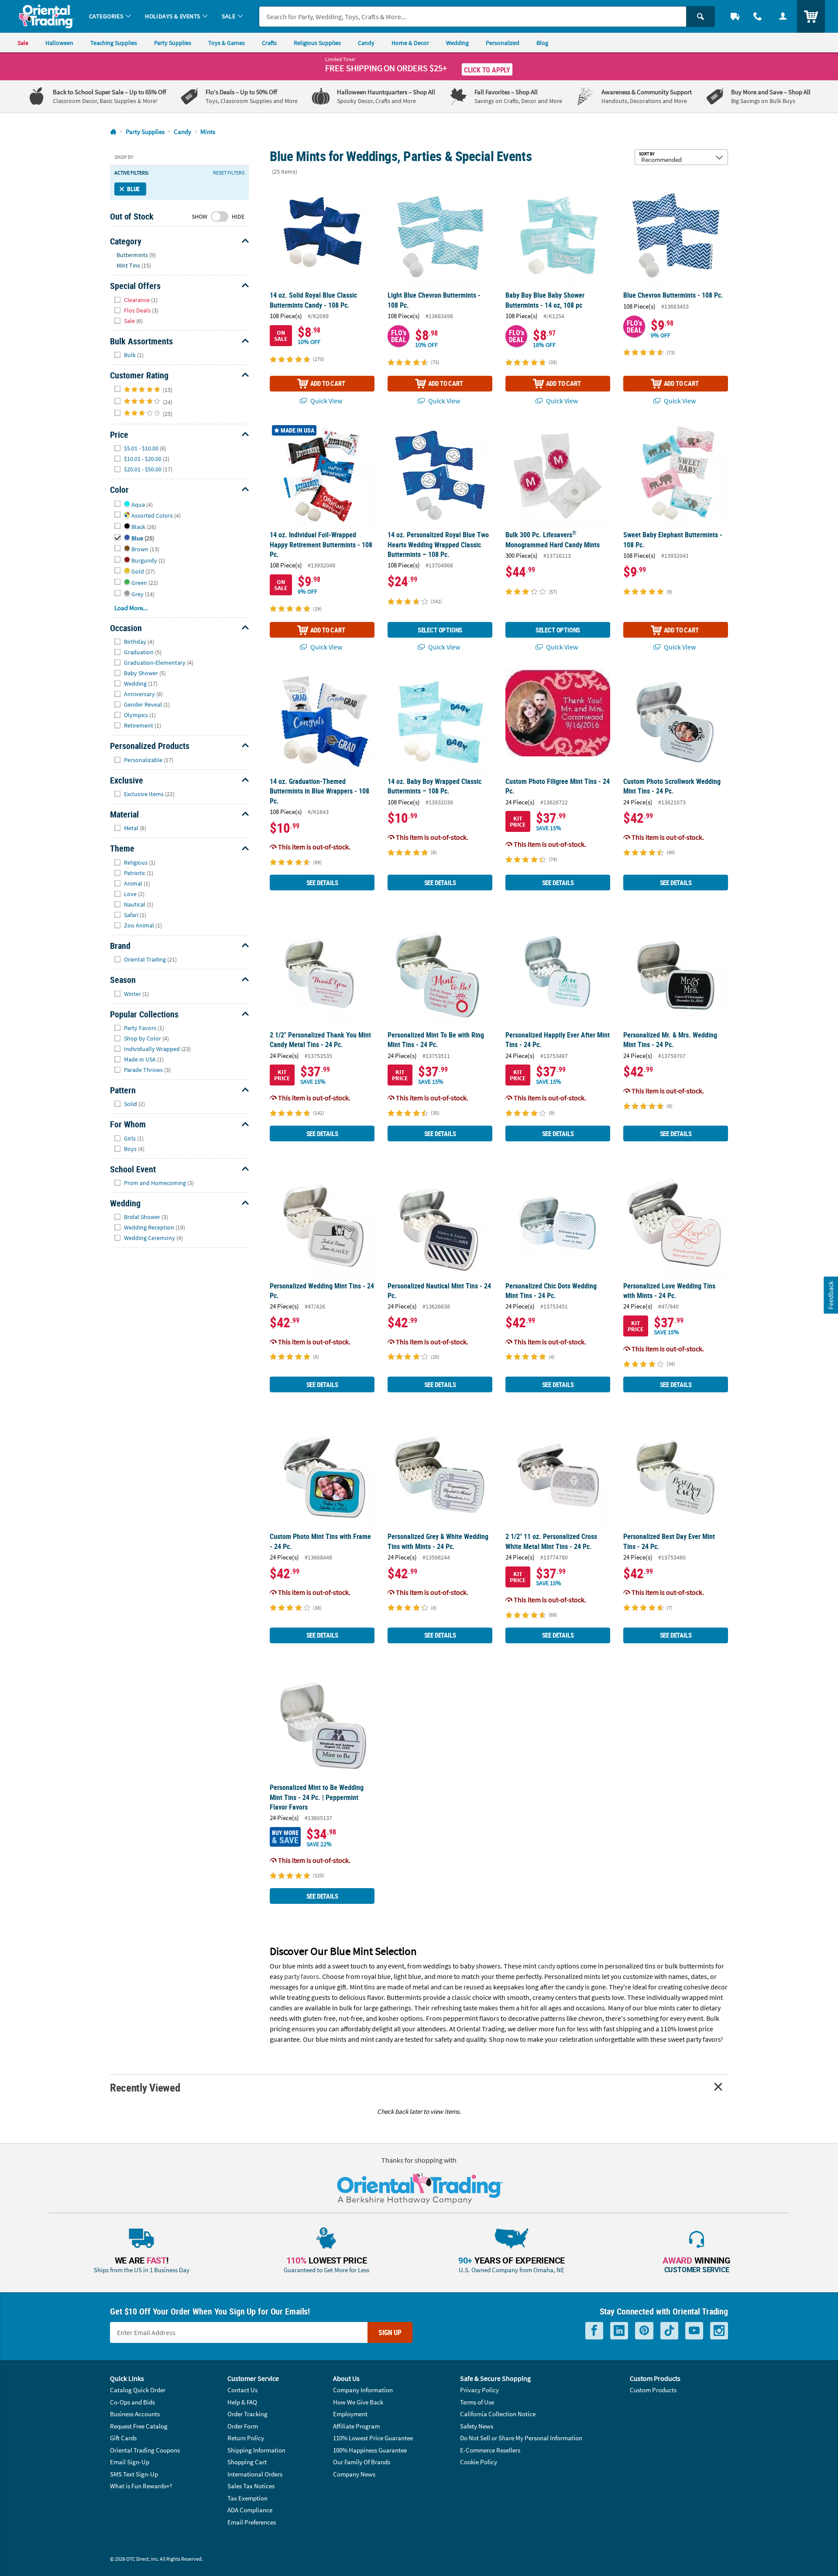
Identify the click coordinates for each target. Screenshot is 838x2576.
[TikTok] (669, 2331)
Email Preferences (252, 2522)
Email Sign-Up (130, 2462)
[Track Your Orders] (735, 16)
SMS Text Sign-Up (134, 2474)
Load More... (131, 608)
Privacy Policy (479, 2390)
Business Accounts (135, 2414)
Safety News (477, 2426)
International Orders (255, 2474)
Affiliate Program (356, 2426)
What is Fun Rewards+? (141, 2486)
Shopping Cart (247, 2462)
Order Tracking (247, 2414)
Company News (354, 2474)
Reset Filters (229, 173)
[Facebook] (594, 2331)
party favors (302, 1976)
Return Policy (246, 2438)
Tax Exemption (247, 2498)
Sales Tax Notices (251, 2486)
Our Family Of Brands (362, 2462)
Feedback (831, 1295)
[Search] (701, 17)
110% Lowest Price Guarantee (373, 2438)
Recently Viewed (145, 2087)
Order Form (243, 2426)
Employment (350, 2414)
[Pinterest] (644, 2331)
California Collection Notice (498, 2414)
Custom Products (653, 2390)
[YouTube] (694, 2331)
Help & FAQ (242, 2402)
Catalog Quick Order (138, 2390)
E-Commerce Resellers (490, 2450)
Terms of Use (477, 2402)
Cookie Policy (479, 2462)
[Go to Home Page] (113, 132)
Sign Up (390, 2332)
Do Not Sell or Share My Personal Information (521, 2438)
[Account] (783, 16)
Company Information (363, 2390)
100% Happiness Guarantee (370, 2450)
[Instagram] (719, 2331)
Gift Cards (123, 2438)
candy (546, 1966)
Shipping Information (256, 2450)
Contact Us (242, 2390)
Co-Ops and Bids (132, 2402)
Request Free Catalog (139, 2426)
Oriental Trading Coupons (145, 2450)
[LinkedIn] (619, 2331)
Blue (133, 189)
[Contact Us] (758, 16)
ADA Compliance (250, 2510)
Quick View (326, 401)
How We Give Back (358, 2402)
